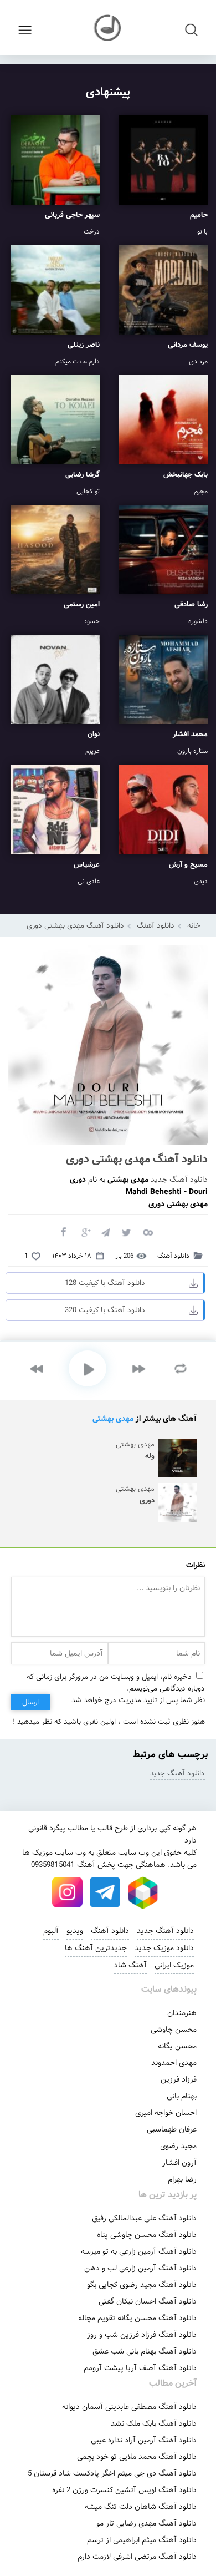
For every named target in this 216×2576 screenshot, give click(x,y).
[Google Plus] (84, 1232)
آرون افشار (179, 2163)
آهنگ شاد (130, 1965)
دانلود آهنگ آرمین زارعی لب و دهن (140, 2268)
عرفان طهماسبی (172, 2129)
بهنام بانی (182, 2096)
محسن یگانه (177, 2046)
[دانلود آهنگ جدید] (108, 28)
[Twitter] (126, 1232)
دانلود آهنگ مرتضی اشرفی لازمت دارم (137, 2557)
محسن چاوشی (174, 2030)
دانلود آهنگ (156, 926)
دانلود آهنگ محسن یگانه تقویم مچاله (137, 2318)
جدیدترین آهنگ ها (96, 1948)
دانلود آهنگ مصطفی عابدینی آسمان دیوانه (129, 2407)
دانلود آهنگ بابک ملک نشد (154, 2423)
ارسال (30, 1702)
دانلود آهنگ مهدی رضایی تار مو (146, 2523)
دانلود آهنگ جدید (179, 1180)
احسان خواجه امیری (166, 2113)
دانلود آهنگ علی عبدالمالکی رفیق (144, 2218)
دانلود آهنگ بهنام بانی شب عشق (145, 2351)
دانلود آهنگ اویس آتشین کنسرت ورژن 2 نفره (124, 2490)
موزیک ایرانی (174, 1965)
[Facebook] (63, 1232)
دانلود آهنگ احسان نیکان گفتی (148, 2301)
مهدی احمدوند (174, 2063)
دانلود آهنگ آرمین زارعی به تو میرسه (139, 2251)
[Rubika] (143, 1892)
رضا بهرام (182, 2179)
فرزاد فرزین (179, 2079)
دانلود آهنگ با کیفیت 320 (105, 1310)
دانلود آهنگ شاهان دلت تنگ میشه (141, 2507)
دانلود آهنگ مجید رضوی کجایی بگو (142, 2285)
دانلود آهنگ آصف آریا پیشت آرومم (140, 2368)
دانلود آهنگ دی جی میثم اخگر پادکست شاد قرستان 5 (112, 2473)
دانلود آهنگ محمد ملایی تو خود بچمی (137, 2457)
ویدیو (75, 1931)
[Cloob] (147, 1232)
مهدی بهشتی (113, 1419)
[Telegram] (105, 1232)
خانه (194, 926)
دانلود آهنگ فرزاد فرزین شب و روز (142, 2335)
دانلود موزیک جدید (164, 1948)
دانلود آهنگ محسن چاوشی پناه (147, 2235)
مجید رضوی (178, 2146)
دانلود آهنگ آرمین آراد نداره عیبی (144, 2440)
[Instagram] (68, 1892)
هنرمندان (182, 2013)
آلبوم (51, 1931)
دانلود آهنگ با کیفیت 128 (105, 1283)
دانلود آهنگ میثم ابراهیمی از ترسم (142, 2540)
